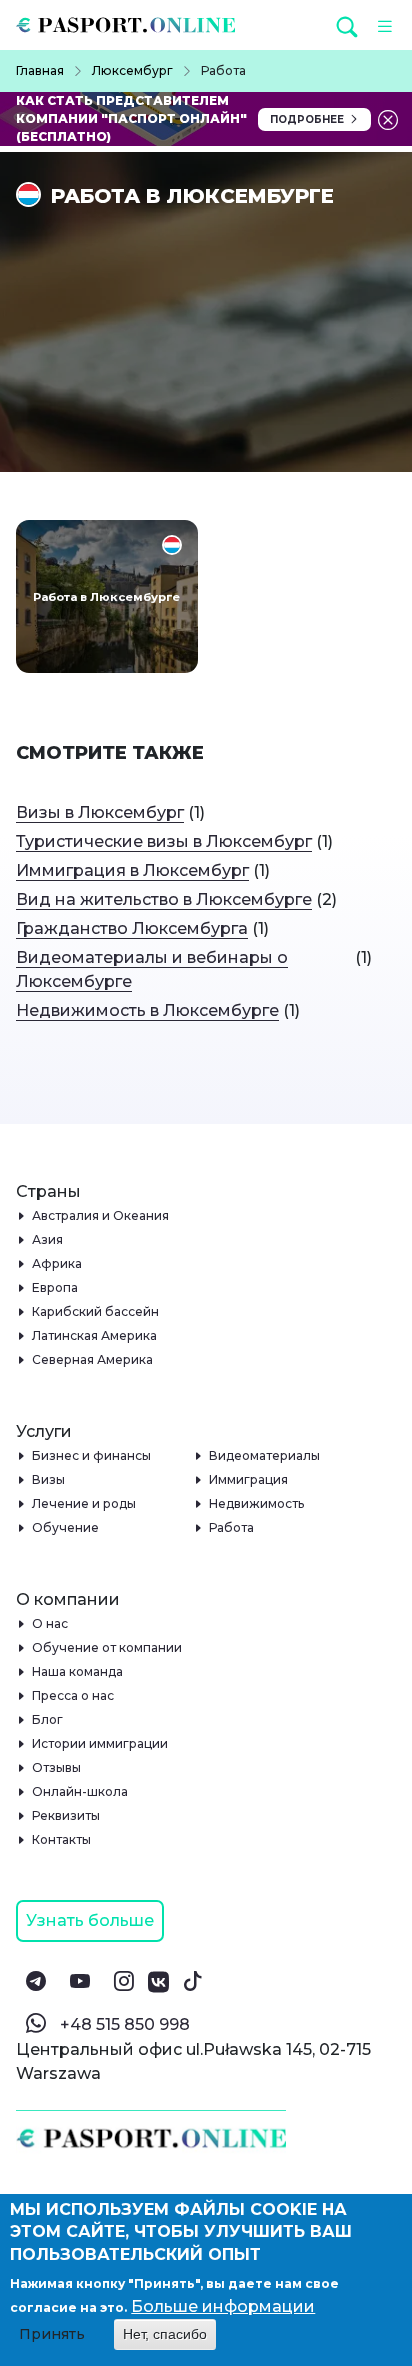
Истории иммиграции (100, 1743)
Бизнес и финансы (92, 1455)
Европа (55, 1287)
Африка (57, 1263)
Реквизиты (66, 1815)
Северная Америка (93, 1359)
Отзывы (57, 1767)
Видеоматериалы (265, 1455)
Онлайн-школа (80, 1791)
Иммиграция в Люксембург (132, 870)
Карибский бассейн (96, 1311)
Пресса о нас (73, 1695)
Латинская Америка (95, 1335)
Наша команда (78, 1671)
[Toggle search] (349, 25)
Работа (232, 1527)
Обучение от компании (107, 1647)
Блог (48, 1719)
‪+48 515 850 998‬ (125, 2024)
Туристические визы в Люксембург (164, 841)
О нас (50, 1623)
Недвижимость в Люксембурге (147, 1010)
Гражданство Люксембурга (132, 928)
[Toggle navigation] (380, 25)
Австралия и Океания (101, 1215)
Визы (49, 1479)
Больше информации (223, 2306)
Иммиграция (249, 1479)
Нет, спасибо (165, 2334)
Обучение (66, 1527)
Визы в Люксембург (100, 812)
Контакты (62, 1839)
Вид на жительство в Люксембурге (164, 899)
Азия (48, 1239)
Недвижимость (257, 1503)
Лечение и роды (84, 1503)
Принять (52, 2334)
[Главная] (133, 25)
